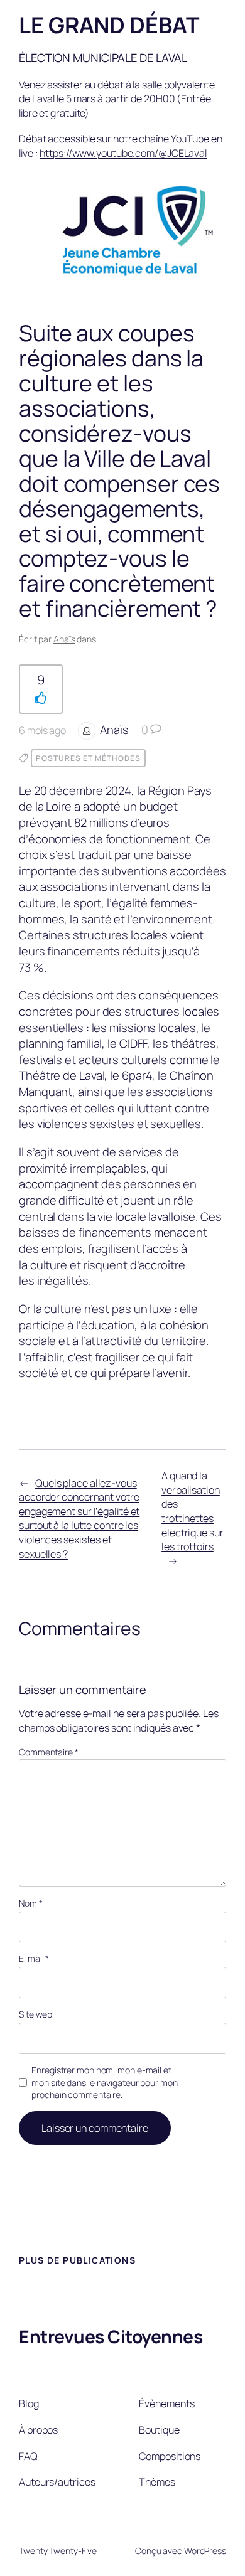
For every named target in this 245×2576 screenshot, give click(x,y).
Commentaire (49, 1752)
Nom (31, 1903)
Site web (35, 2014)
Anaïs (64, 639)
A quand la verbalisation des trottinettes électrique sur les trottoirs (193, 1511)
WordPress (205, 2551)
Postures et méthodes (88, 758)
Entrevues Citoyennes (111, 2336)
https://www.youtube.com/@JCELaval (123, 153)
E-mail (34, 1958)
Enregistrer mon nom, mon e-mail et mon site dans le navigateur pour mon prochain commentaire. (104, 2082)
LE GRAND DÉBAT (109, 25)
